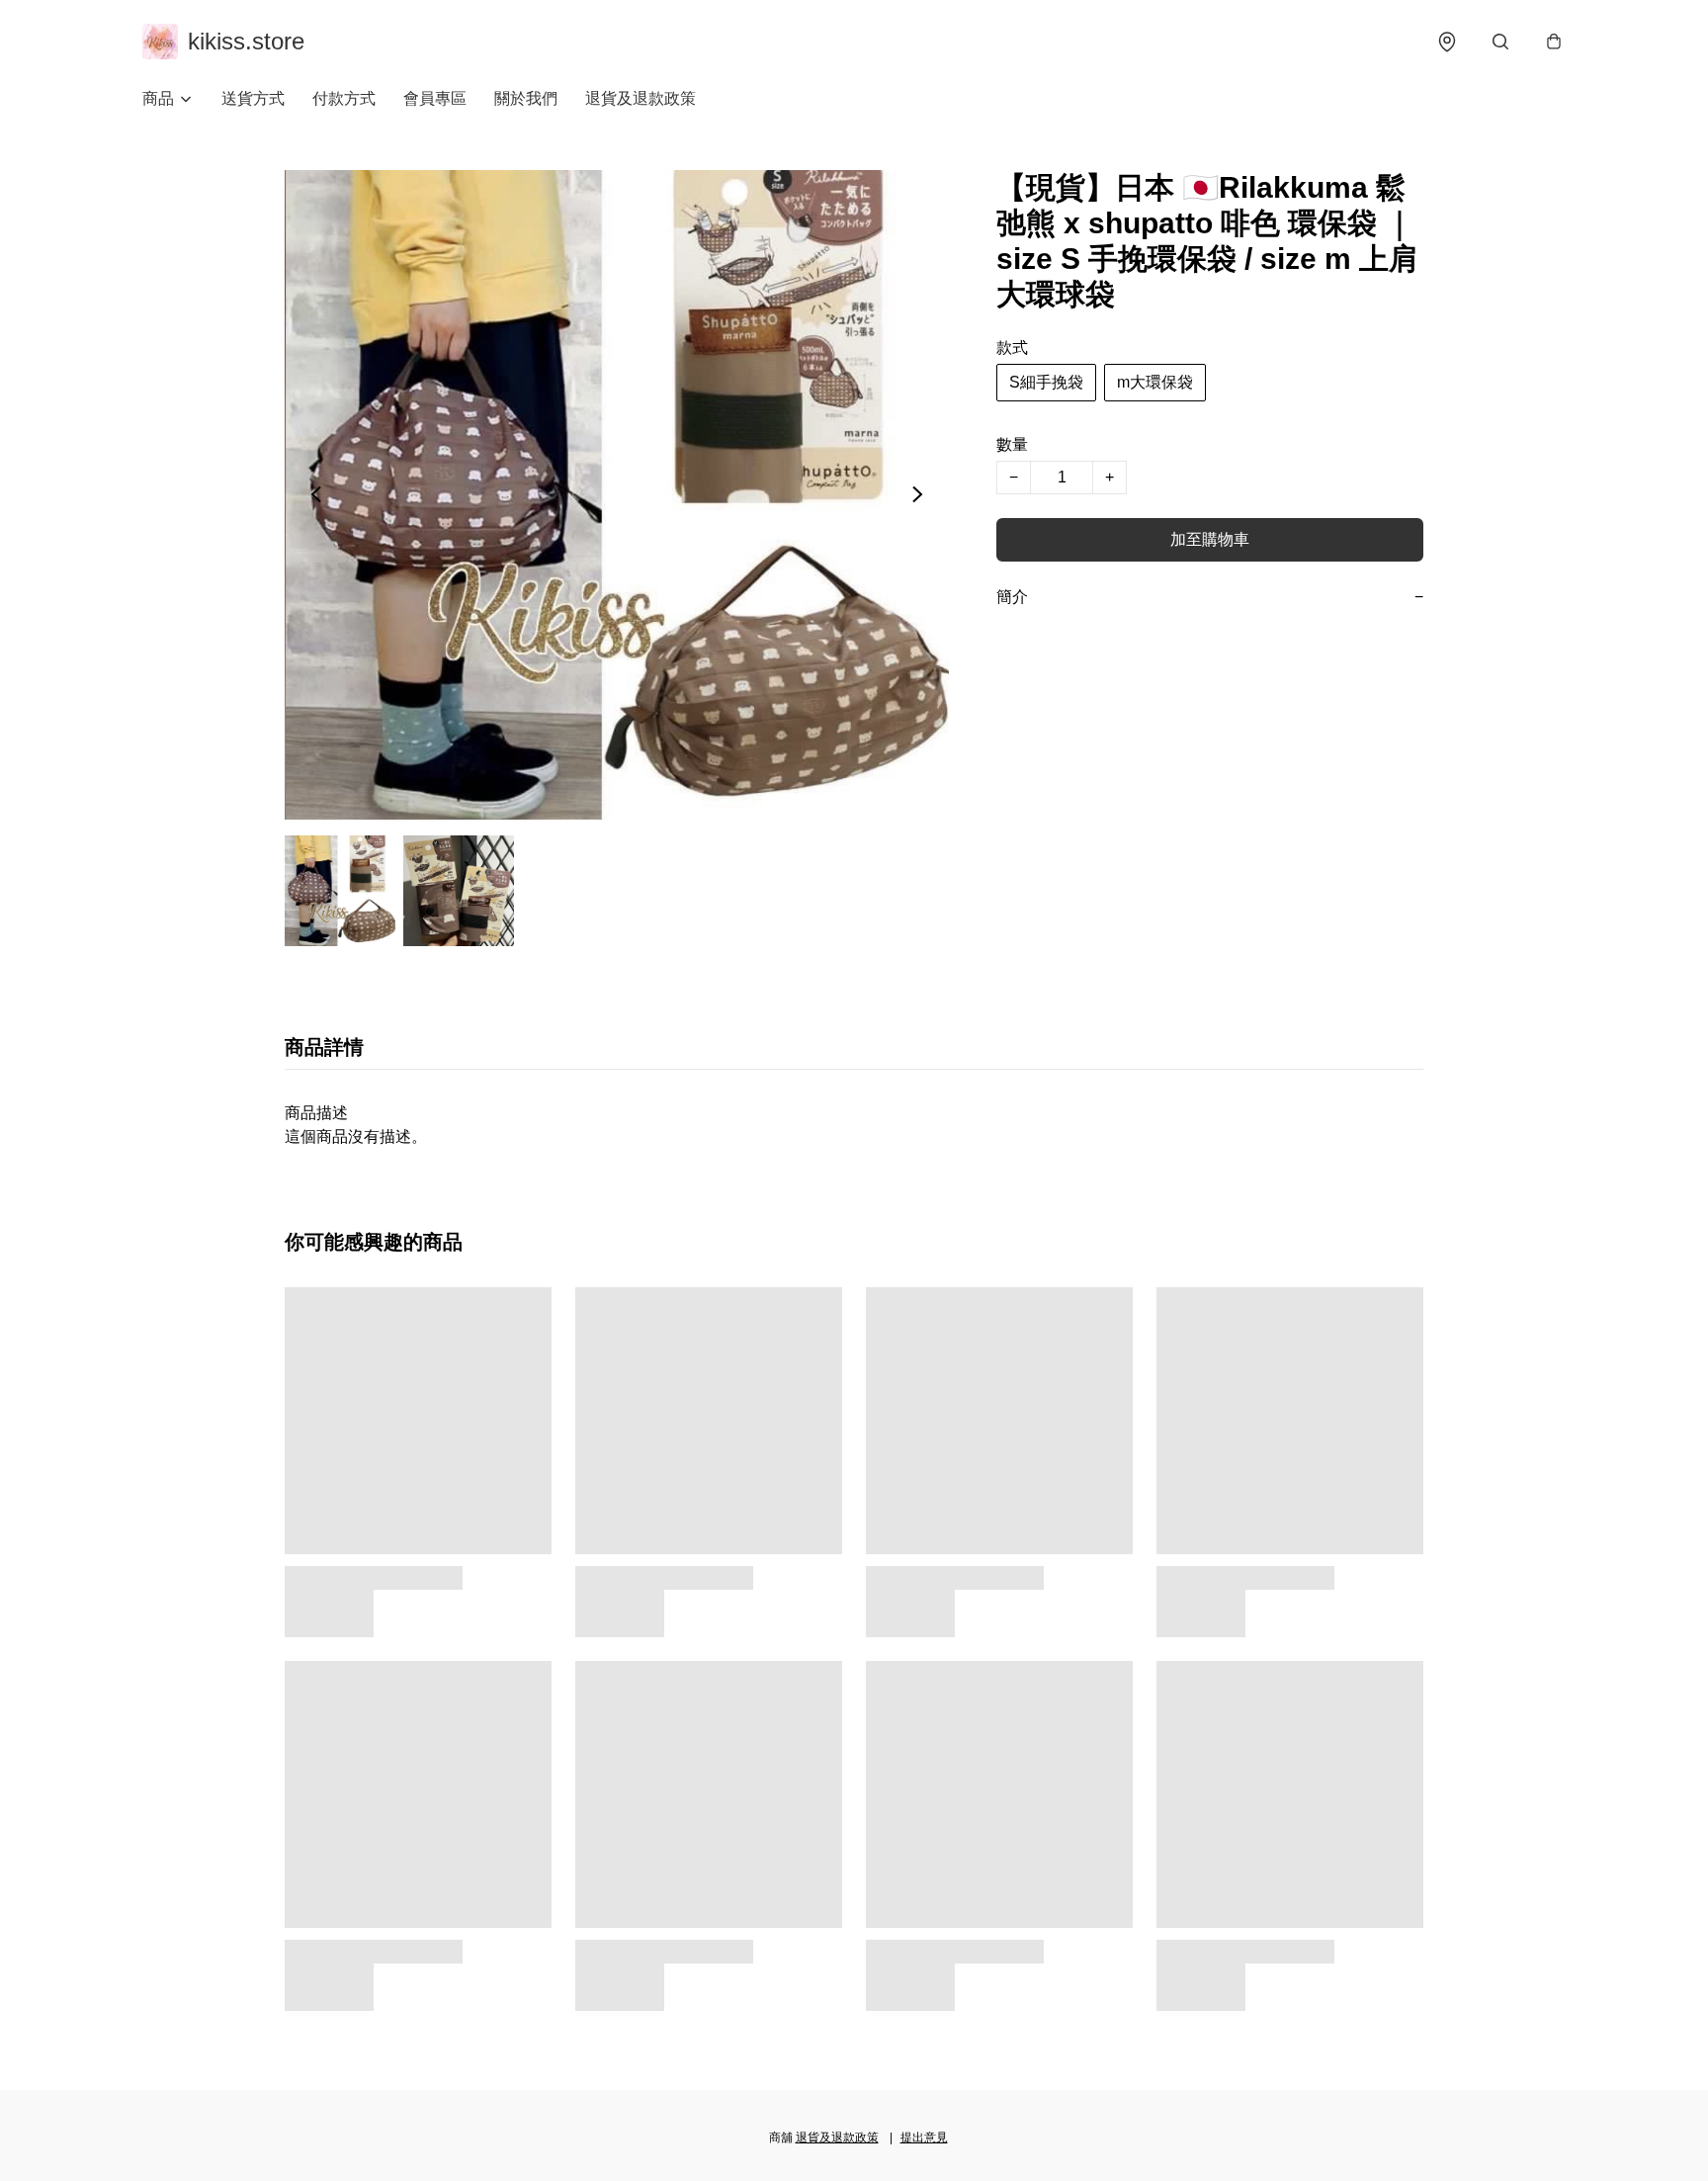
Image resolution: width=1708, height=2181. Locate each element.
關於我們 (526, 98)
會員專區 (435, 98)
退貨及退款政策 (640, 98)
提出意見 (924, 2137)
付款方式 (344, 98)
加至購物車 (1210, 539)
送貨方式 (253, 98)
